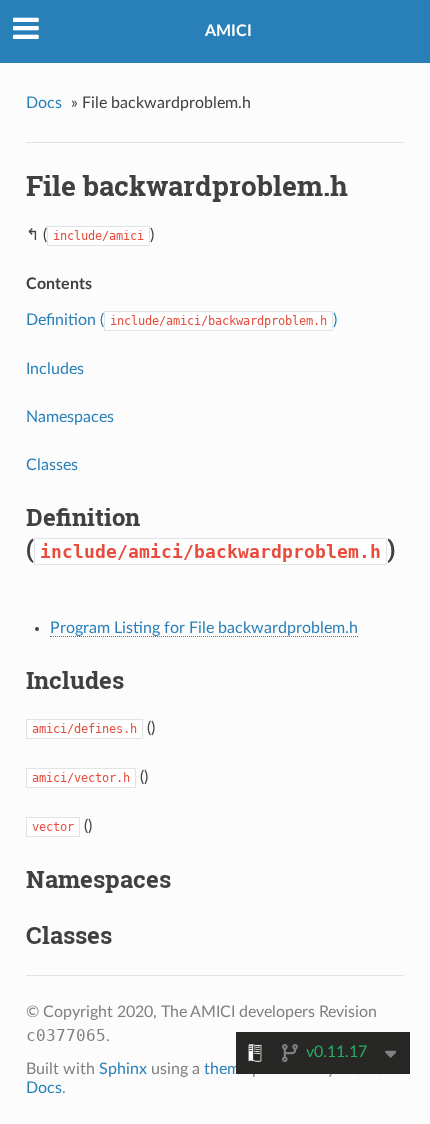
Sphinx (123, 1069)
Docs (44, 103)
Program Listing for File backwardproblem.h (204, 628)
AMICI (228, 31)
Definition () (181, 320)
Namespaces (70, 417)
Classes (52, 465)
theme (226, 1069)
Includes (55, 369)
